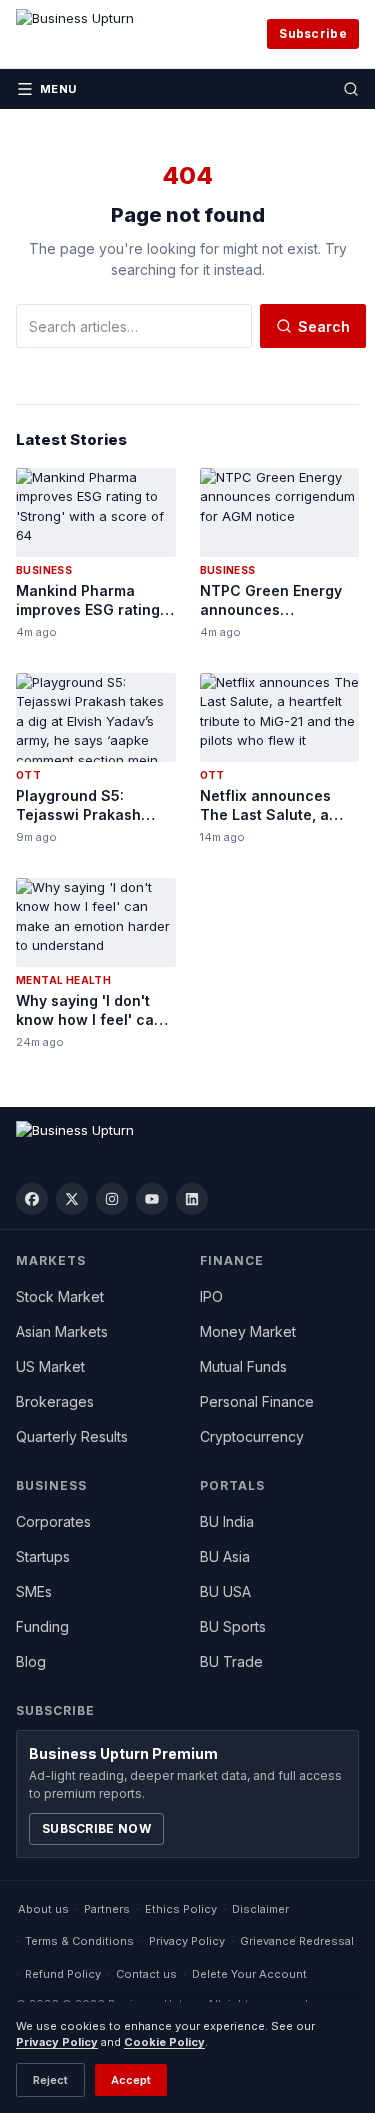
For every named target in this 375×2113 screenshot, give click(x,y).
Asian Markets (62, 1331)
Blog (31, 1661)
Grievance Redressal (297, 1941)
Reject (50, 2080)
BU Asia (225, 1556)
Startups (43, 1556)
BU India (227, 1521)
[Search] (351, 89)
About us (43, 1909)
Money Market (248, 1331)
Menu (58, 89)
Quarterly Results (72, 1436)
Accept (131, 2080)
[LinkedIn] (192, 1199)
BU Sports (233, 1626)
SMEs (34, 1591)
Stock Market (60, 1296)
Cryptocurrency (252, 1436)
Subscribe (313, 33)
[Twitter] (72, 1199)
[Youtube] (152, 1199)
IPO (211, 1296)
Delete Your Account (249, 1974)
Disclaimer (260, 1909)
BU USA (225, 1591)
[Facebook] (32, 1199)
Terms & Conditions (79, 1941)
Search (324, 326)
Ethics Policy (181, 1909)
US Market (50, 1366)
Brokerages (55, 1401)
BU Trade (231, 1661)
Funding (42, 1626)
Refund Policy (63, 1974)
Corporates (53, 1521)
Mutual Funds (243, 1366)
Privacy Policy (187, 1941)
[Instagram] (112, 1199)
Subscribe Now (96, 1828)
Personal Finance (257, 1401)
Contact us (146, 1974)
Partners (107, 1909)
